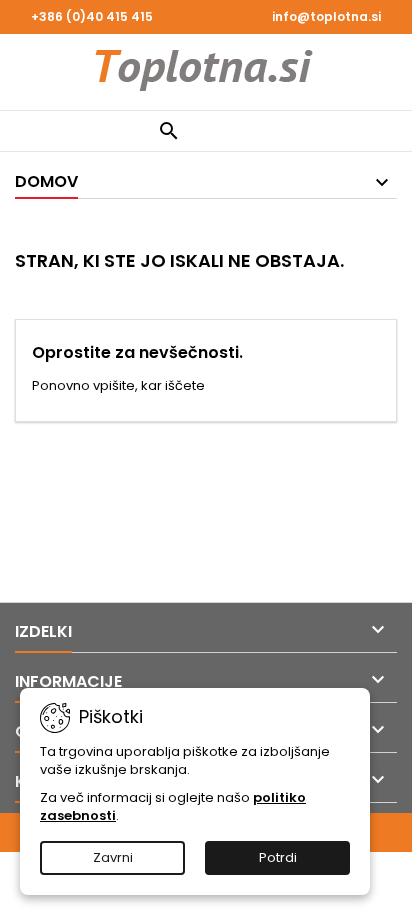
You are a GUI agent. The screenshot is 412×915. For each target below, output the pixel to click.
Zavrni (113, 857)
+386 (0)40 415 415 (92, 16)
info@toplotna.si (326, 16)
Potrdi (278, 857)
